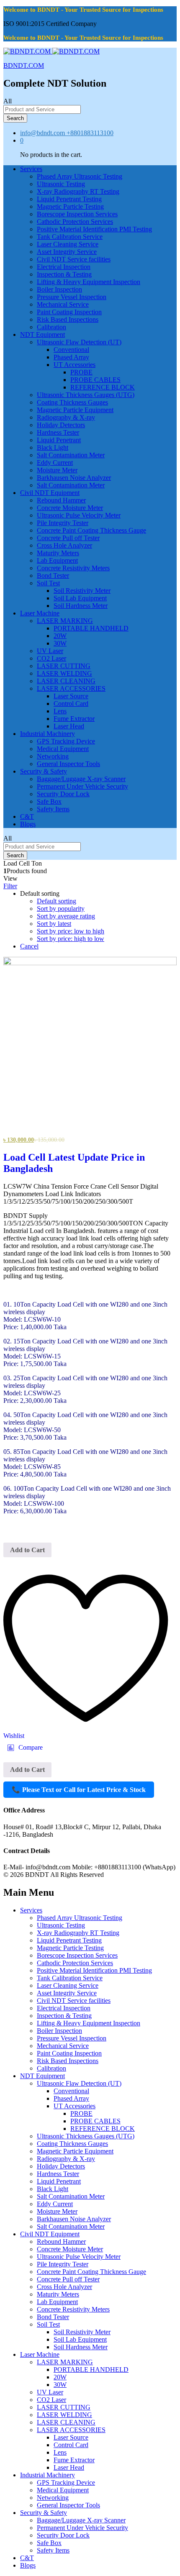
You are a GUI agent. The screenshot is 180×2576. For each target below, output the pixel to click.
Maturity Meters (58, 553)
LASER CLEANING (66, 681)
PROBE (81, 372)
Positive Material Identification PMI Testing (94, 229)
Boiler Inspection (59, 289)
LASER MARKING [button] (65, 621)
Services (31, 1910)
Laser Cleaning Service (68, 244)
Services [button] (31, 169)
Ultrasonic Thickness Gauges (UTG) (86, 395)
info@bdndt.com (42, 133)
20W (60, 636)
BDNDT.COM (24, 65)
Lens (60, 711)
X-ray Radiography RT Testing (78, 191)
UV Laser (50, 651)
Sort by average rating (66, 916)
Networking (53, 756)
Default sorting (57, 901)
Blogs (28, 824)
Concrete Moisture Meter (70, 508)
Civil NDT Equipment (50, 2234)
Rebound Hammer (61, 500)
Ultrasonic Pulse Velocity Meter (79, 515)
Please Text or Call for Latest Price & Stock (79, 1790)
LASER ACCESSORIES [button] (71, 688)
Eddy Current (55, 463)
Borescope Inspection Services (77, 214)
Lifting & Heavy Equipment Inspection (89, 282)
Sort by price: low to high (71, 931)
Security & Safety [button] (44, 771)
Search (15, 118)
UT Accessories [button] (75, 365)
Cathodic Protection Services (75, 222)
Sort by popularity (61, 909)
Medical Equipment (63, 749)
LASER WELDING (64, 673)
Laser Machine (40, 2354)
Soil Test (48, 2324)
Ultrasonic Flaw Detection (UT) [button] (79, 342)
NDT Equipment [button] (42, 334)
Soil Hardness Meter (81, 606)
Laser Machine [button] (40, 613)
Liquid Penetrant (59, 440)
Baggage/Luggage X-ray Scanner (81, 779)
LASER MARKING (65, 2362)
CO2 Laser (51, 658)
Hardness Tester (58, 432)
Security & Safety (44, 2513)
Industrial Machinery (48, 2475)
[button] (25, 1748)
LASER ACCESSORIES (71, 2430)
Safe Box (49, 801)
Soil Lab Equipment (80, 598)
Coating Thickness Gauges (72, 402)
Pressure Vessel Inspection (72, 297)
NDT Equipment (42, 2076)
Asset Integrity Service (67, 252)
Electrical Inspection (64, 267)
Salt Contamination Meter (71, 455)
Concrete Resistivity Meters (73, 568)
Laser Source (71, 696)
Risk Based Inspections (68, 319)
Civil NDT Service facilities (74, 259)
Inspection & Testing (64, 274)
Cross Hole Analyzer (64, 545)
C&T (27, 816)
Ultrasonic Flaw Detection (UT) (79, 2083)
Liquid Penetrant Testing (69, 199)
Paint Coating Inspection (69, 312)
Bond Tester (53, 575)
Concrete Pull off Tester (68, 538)
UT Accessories (75, 2106)
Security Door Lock (63, 794)
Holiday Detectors (61, 425)
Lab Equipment (57, 560)
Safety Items (53, 809)
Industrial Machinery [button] (48, 734)
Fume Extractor (74, 719)
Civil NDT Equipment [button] (50, 493)
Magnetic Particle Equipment (75, 410)
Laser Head (69, 726)
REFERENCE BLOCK (103, 387)
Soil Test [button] (48, 583)
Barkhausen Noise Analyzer (74, 478)
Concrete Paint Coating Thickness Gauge (91, 530)
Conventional (71, 350)
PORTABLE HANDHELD (91, 628)
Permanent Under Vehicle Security (82, 786)
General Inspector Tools (68, 764)
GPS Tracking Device (66, 741)
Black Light (53, 447)
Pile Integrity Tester (63, 523)
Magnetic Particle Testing (70, 206)
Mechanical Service (63, 304)
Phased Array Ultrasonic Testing (80, 176)
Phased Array (71, 357)
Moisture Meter (57, 470)
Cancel (29, 946)
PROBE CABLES (95, 380)
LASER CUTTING (64, 666)
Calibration (51, 327)
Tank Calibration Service (70, 237)
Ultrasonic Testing (61, 184)
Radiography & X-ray (66, 417)
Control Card (71, 704)
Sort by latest (54, 924)
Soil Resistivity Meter (82, 591)
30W (60, 643)
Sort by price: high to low (71, 939)
